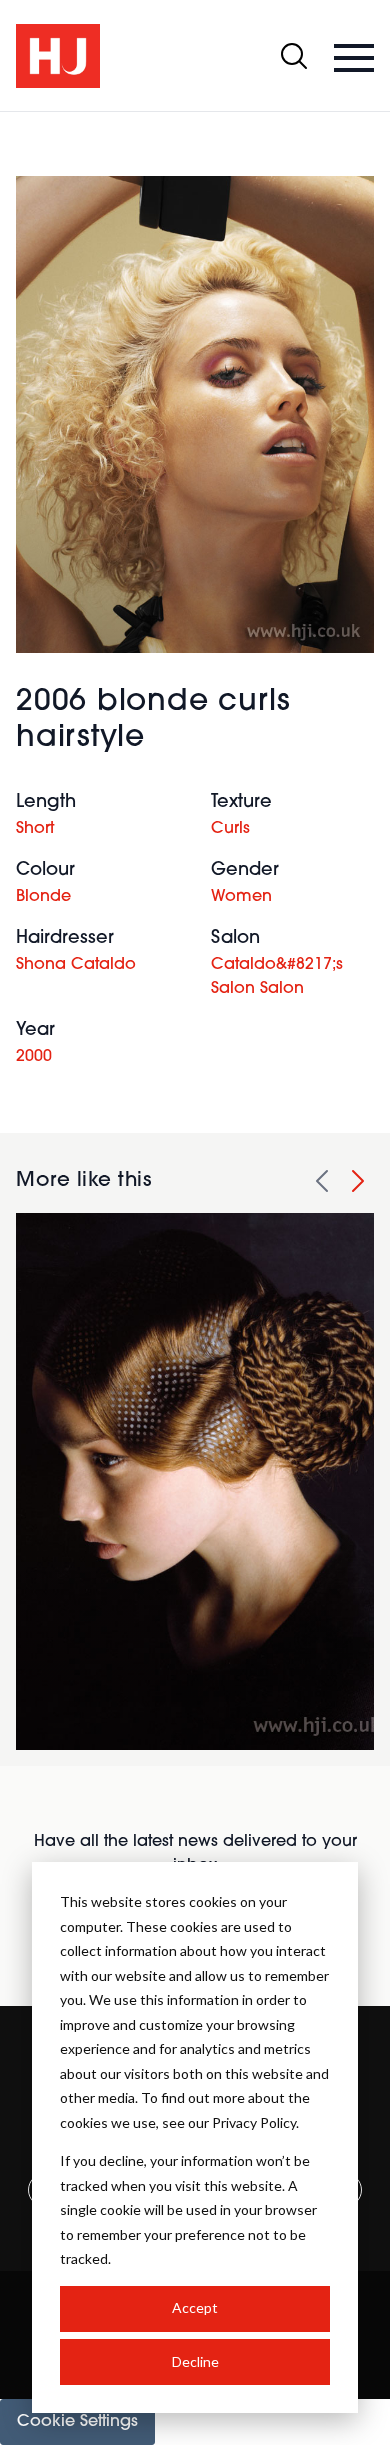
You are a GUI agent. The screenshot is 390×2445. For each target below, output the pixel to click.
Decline (195, 2361)
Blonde (43, 897)
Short (35, 829)
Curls (230, 829)
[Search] (294, 56)
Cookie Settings (77, 2422)
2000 (34, 1057)
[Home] (58, 56)
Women (241, 897)
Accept (195, 2307)
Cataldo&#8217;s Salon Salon (277, 977)
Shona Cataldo (76, 965)
